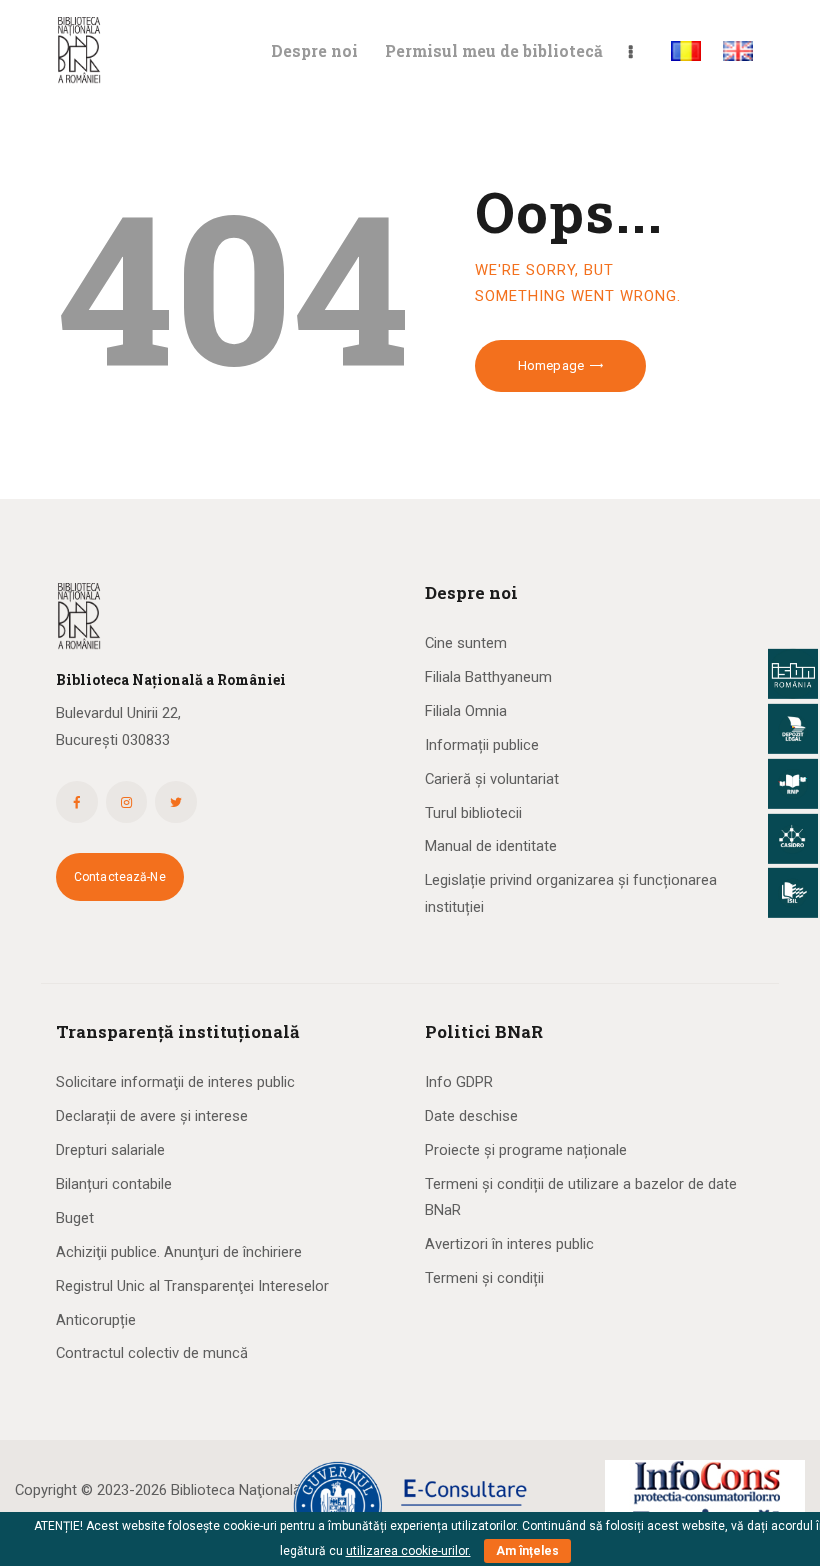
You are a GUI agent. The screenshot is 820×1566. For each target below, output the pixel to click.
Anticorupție (96, 1320)
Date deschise (471, 1116)
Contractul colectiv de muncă (152, 1353)
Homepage (551, 365)
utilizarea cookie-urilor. (408, 1551)
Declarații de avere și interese (152, 1116)
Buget (75, 1218)
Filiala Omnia (466, 711)
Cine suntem (466, 643)
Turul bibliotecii (473, 813)
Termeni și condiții (484, 1278)
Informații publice (482, 745)
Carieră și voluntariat (492, 779)
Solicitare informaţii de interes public (175, 1082)
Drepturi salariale (110, 1150)
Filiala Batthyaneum (488, 677)
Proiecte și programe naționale (526, 1150)
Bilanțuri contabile (114, 1184)
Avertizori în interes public (509, 1244)
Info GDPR (459, 1082)
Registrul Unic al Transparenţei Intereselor (192, 1286)
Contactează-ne (120, 877)
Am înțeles (527, 1551)
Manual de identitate (491, 846)
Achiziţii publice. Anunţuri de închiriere (179, 1252)
